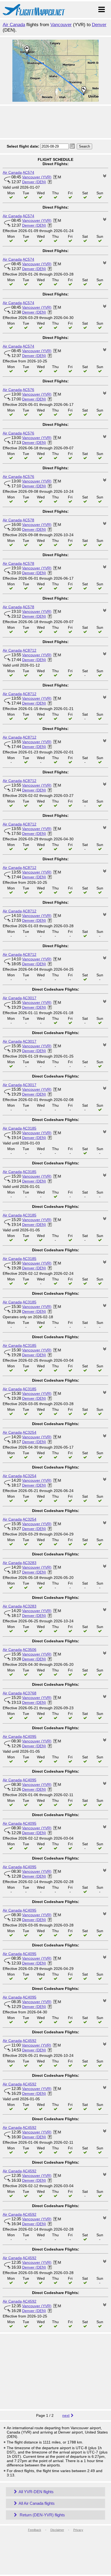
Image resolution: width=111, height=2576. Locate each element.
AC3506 (30, 1650)
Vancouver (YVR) (37, 177)
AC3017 (30, 998)
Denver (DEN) (34, 182)
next (66, 2415)
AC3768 (30, 1693)
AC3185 (30, 1128)
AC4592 (30, 2041)
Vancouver (61, 25)
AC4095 (30, 1736)
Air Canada (14, 25)
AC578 (28, 520)
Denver (99, 25)
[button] (72, 146)
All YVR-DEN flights (36, 2492)
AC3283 (30, 1563)
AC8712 (30, 650)
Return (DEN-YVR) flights (42, 2515)
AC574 (28, 172)
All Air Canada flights (37, 2503)
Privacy (78, 2530)
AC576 (28, 390)
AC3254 (30, 1432)
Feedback (35, 2530)
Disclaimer (57, 2530)
